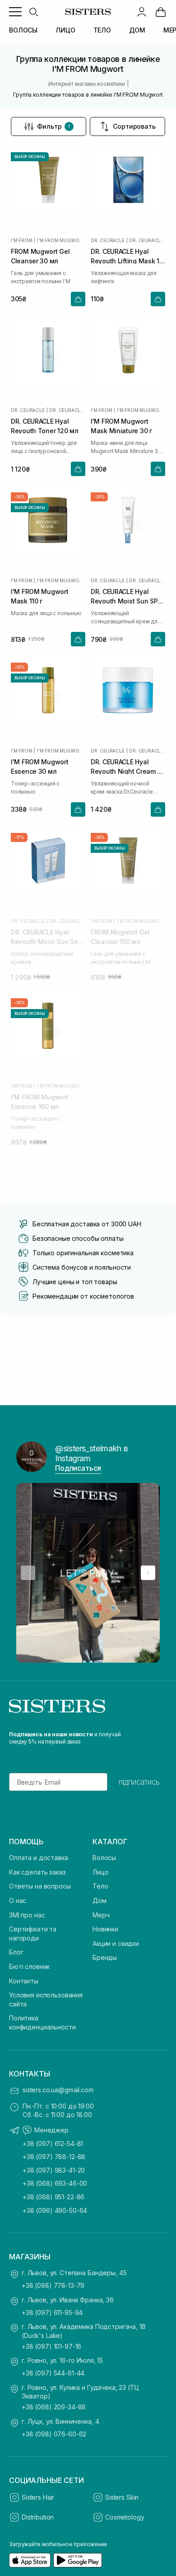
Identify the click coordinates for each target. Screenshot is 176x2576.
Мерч (101, 1915)
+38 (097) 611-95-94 (52, 2312)
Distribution (38, 2517)
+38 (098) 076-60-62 (54, 2434)
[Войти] (142, 12)
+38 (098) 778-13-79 (53, 2285)
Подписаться (78, 1468)
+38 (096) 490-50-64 (55, 2210)
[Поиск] (33, 12)
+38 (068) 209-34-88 (54, 2407)
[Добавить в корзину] (78, 299)
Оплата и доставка (39, 1858)
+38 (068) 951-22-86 (53, 2197)
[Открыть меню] (15, 12)
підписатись (139, 1782)
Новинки (105, 1929)
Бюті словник (29, 1966)
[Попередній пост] (28, 1573)
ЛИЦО (65, 30)
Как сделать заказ (37, 1872)
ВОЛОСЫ (23, 30)
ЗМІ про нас (27, 1915)
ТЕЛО (102, 30)
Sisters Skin (122, 2497)
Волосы (104, 1858)
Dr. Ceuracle (108, 240)
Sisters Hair (38, 2497)
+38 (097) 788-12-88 (54, 2157)
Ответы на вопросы (40, 1886)
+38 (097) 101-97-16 (51, 2346)
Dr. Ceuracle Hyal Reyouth (147, 240)
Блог (16, 1952)
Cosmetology (125, 2517)
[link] (161, 12)
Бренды (105, 1957)
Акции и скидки (116, 1943)
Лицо (100, 1872)
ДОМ (137, 30)
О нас (18, 1900)
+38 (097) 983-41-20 (54, 2170)
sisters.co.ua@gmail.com (58, 2090)
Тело (100, 1886)
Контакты (24, 1981)
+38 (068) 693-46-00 (55, 2183)
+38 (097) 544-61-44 (53, 2373)
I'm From (21, 240)
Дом (100, 1900)
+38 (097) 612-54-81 (53, 2144)
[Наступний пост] (148, 1573)
